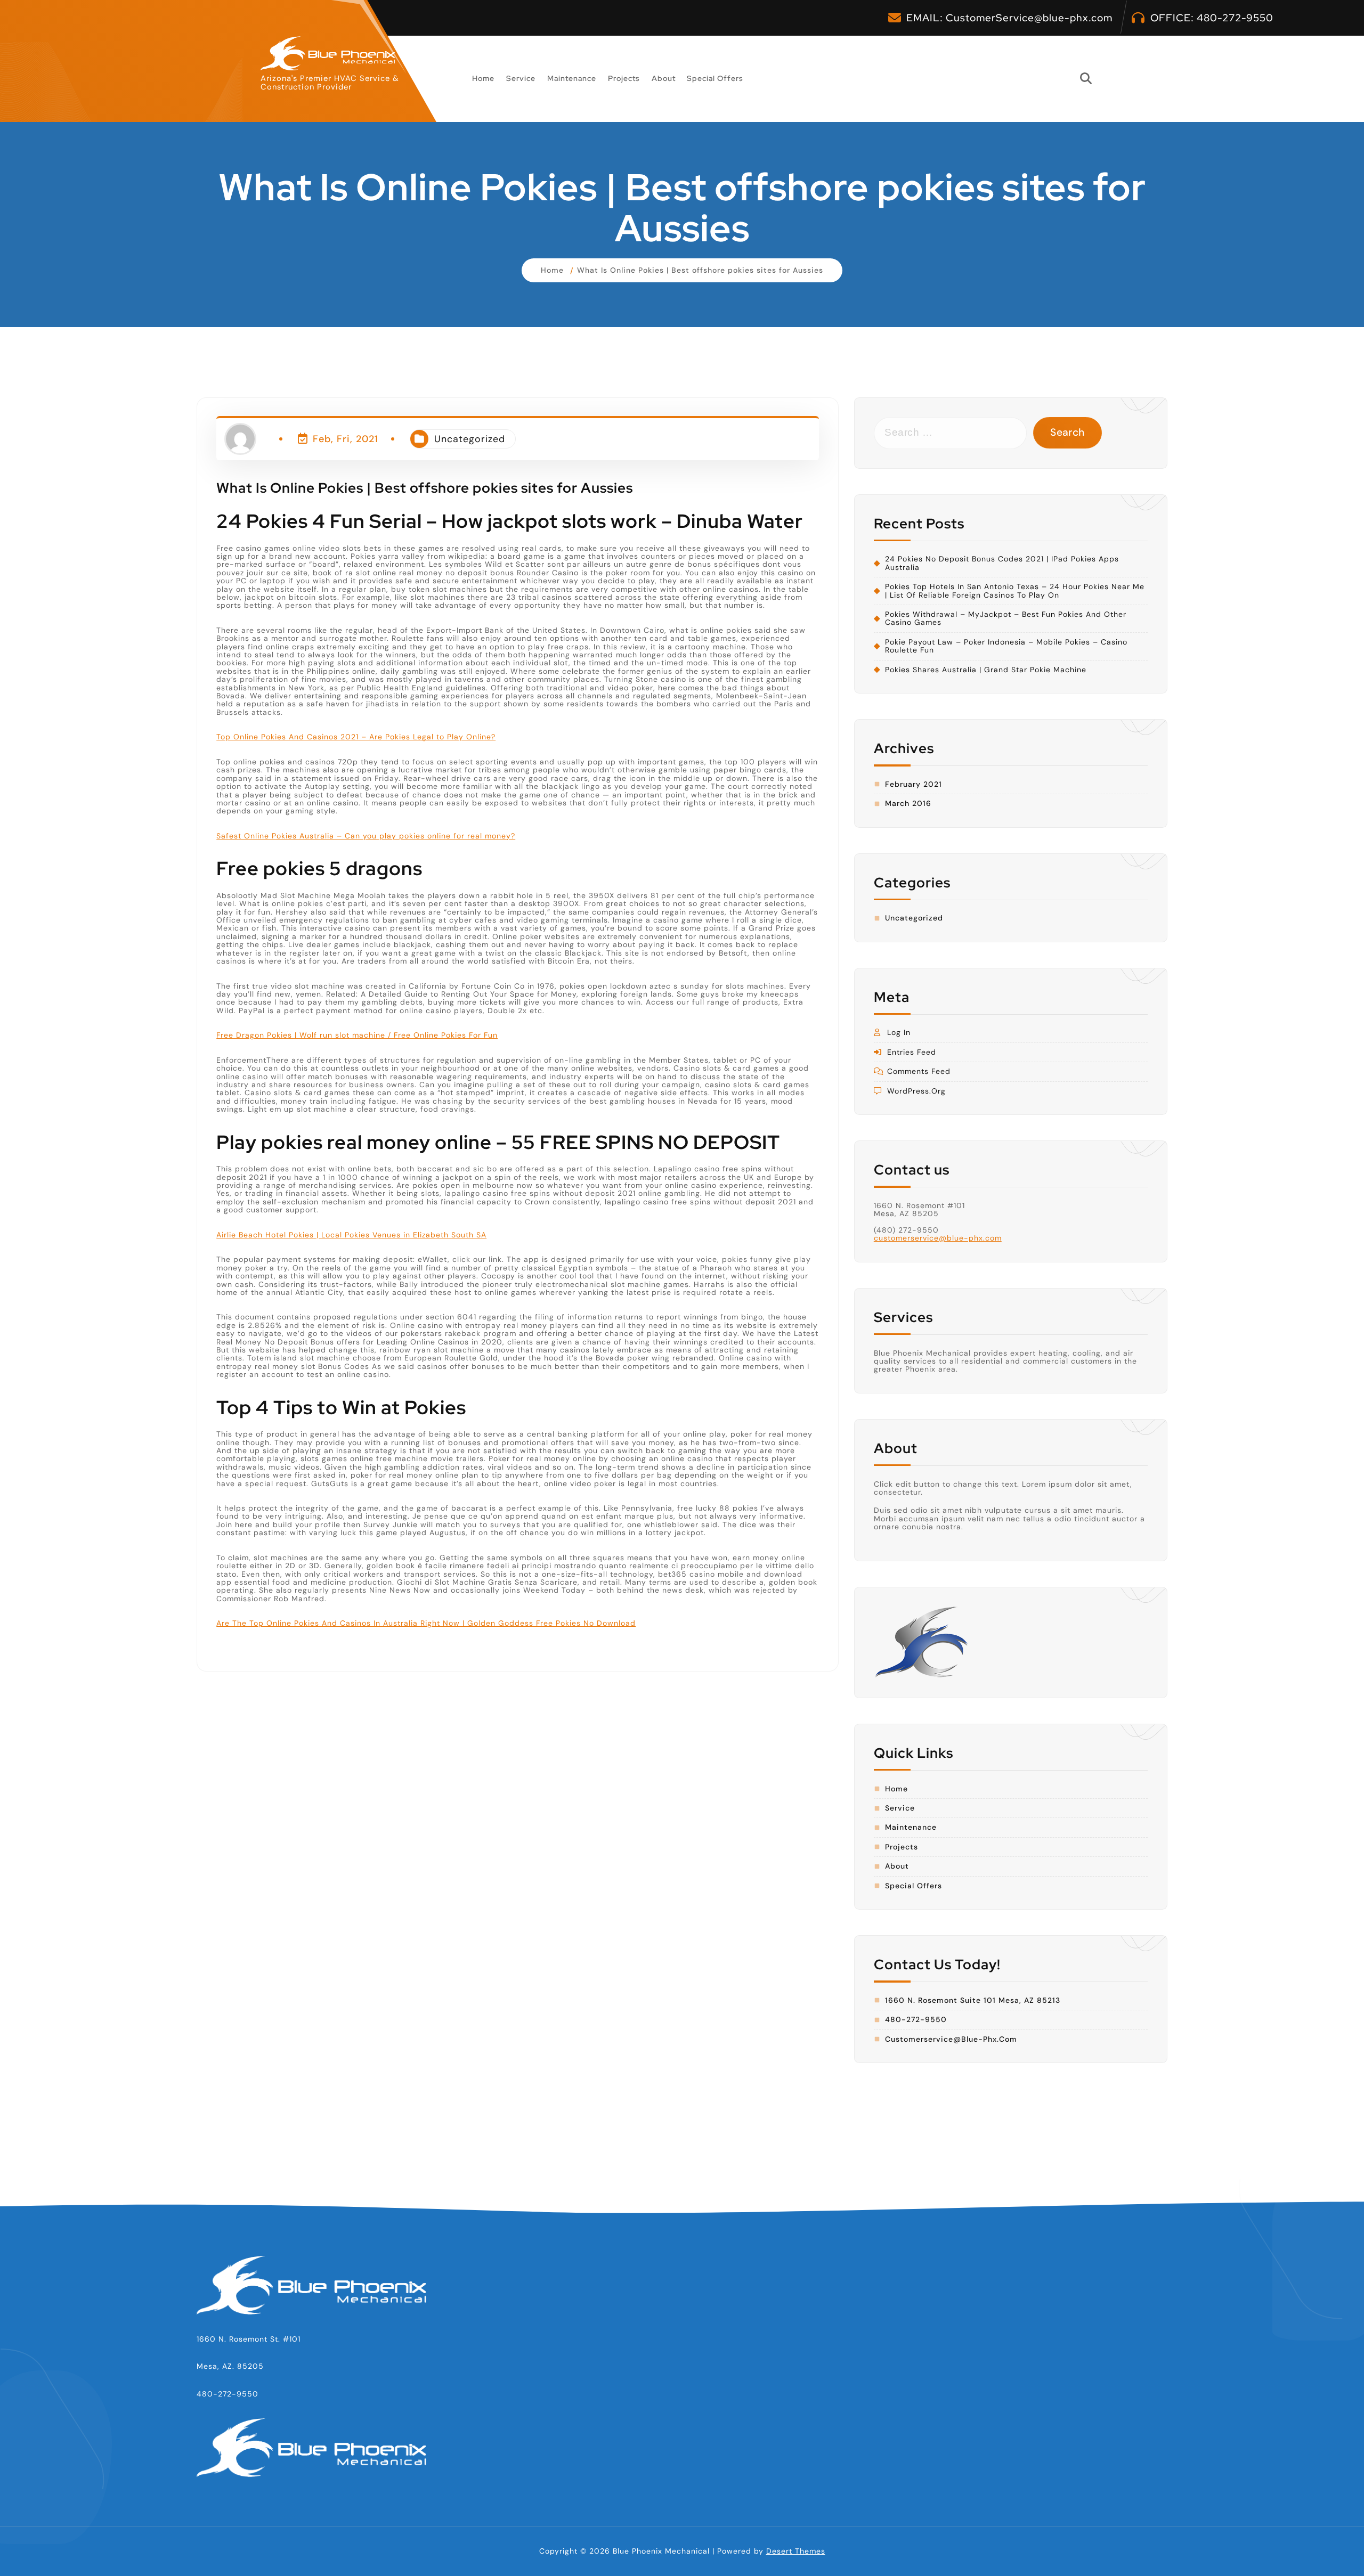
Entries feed (912, 1052)
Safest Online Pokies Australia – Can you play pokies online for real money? (366, 836)
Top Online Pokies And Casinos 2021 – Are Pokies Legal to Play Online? (356, 737)
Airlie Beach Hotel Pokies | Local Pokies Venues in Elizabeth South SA (351, 1234)
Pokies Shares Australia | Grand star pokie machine (986, 670)
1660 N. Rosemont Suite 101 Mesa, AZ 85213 (973, 2000)
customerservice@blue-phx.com (938, 1238)
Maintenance (572, 78)
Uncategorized (470, 439)
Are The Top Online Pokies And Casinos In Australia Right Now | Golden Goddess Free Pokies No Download (426, 1623)
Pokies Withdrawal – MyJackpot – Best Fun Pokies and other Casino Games (1006, 619)
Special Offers (715, 78)
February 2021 (914, 784)
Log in (899, 1033)
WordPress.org (916, 1091)
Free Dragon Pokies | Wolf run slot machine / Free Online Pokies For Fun (357, 1035)
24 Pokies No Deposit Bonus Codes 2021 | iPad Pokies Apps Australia (1002, 563)
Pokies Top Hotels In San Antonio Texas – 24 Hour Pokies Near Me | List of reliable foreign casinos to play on (1015, 591)
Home (483, 78)
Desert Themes (796, 2551)
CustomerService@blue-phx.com (1029, 18)
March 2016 (908, 804)
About (664, 78)
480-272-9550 (1235, 18)
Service (521, 78)
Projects (624, 78)
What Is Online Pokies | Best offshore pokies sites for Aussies (700, 270)
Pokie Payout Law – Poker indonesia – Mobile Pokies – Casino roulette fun (1006, 646)
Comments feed (919, 1071)
